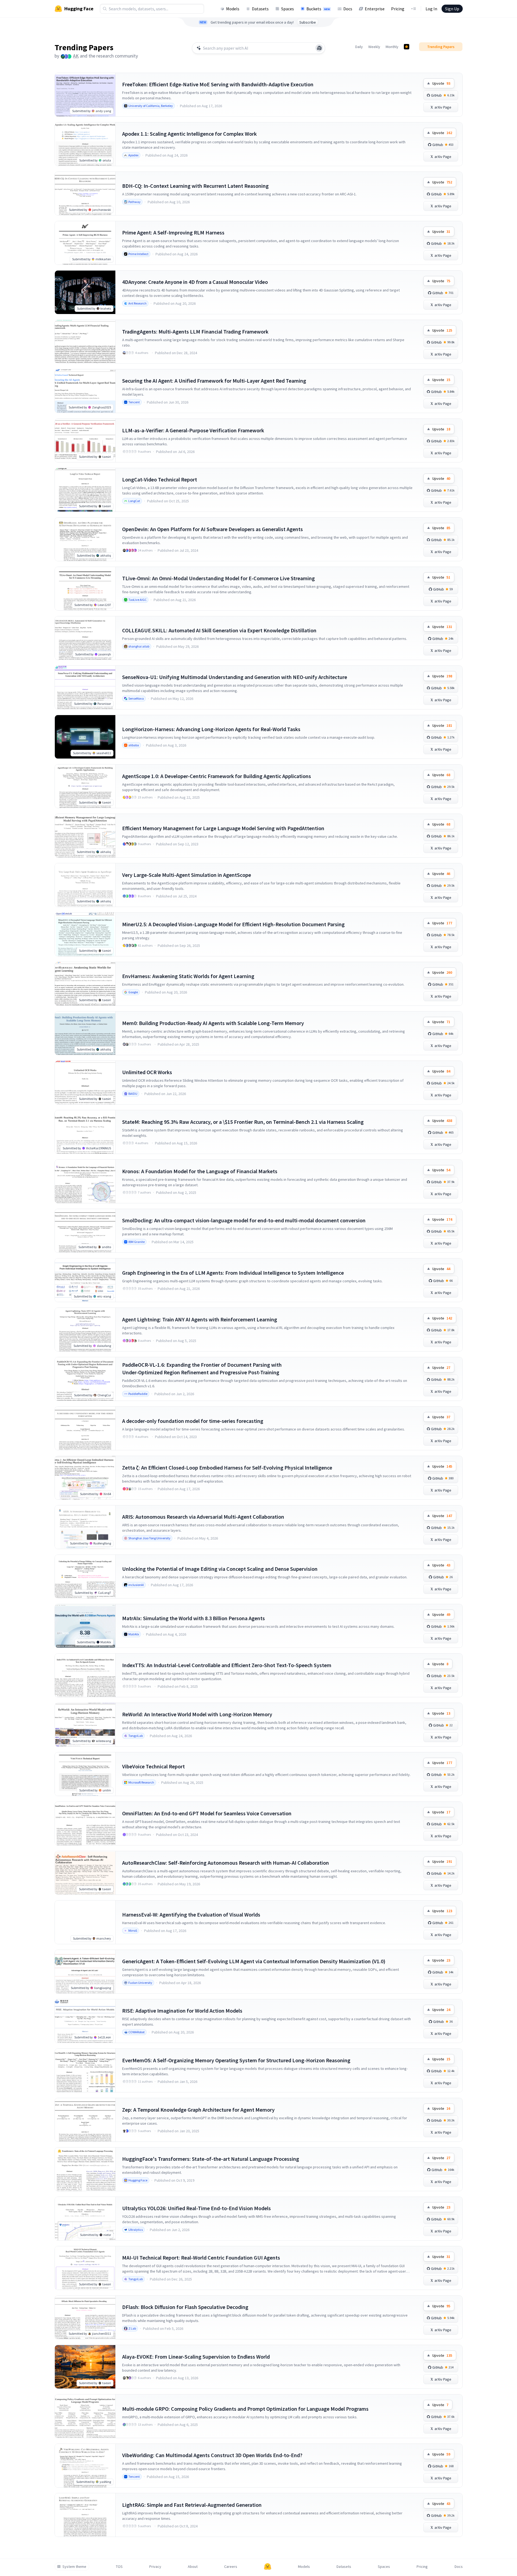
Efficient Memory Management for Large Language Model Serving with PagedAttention (223, 828)
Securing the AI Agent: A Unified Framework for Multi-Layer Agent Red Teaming (214, 381)
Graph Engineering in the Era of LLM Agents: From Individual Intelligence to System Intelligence (233, 1273)
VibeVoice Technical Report (153, 1766)
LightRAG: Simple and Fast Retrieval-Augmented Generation (192, 2505)
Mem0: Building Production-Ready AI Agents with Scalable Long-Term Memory (213, 1023)
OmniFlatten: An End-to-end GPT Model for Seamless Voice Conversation (207, 1813)
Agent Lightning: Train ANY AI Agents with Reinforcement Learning (200, 1319)
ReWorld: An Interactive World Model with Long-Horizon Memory (197, 1714)
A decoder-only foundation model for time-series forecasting (193, 1421)
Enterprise (375, 9)
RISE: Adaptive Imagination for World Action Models (182, 2011)
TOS (119, 2567)
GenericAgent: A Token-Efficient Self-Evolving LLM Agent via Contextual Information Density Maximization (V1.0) (254, 1961)
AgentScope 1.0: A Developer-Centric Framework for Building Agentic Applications (217, 776)
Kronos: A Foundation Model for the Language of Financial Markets (200, 1171)
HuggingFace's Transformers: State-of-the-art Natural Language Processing (211, 2159)
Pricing (398, 9)
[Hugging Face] (268, 2567)
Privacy (155, 2567)
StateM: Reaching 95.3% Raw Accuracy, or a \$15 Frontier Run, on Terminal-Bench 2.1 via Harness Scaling (243, 1122)
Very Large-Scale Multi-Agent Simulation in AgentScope (187, 875)
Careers (231, 2567)
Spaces (288, 9)
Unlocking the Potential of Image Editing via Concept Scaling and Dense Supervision (220, 1569)
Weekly (374, 47)
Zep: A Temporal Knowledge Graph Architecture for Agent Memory (198, 2110)
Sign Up (452, 9)
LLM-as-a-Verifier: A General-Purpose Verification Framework (193, 430)
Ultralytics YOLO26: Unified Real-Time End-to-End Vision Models (196, 2208)
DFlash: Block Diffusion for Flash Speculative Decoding (185, 2307)
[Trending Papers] (407, 47)
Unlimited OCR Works (147, 1072)
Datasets (260, 9)
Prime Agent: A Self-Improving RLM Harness (173, 232)
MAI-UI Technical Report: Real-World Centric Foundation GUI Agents (201, 2258)
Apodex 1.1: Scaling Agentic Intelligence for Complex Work (189, 134)
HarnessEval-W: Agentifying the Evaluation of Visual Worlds (191, 1914)
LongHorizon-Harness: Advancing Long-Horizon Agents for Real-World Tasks (211, 729)
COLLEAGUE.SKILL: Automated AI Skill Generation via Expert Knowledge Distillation (219, 630)
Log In (431, 9)
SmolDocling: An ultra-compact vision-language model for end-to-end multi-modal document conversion (244, 1220)
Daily (359, 47)
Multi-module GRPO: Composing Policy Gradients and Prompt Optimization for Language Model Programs (245, 2409)
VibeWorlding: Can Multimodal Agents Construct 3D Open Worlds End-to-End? (212, 2455)
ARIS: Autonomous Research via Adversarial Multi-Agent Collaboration (203, 1517)
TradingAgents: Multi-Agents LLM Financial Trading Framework (195, 331)
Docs (348, 9)
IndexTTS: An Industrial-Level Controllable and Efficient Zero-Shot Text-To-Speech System (227, 1665)
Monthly (392, 47)
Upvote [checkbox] (441, 83)
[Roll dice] (319, 48)
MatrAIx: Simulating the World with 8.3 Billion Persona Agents (194, 1618)
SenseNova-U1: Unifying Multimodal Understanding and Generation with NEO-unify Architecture (235, 677)
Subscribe (308, 22)
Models (233, 9)
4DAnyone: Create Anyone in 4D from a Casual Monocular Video (195, 282)
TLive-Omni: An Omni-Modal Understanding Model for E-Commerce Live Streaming (218, 578)
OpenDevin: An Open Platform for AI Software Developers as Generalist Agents (212, 529)
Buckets (318, 9)
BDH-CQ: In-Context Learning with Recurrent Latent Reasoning (195, 186)
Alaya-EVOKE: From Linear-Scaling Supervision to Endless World (196, 2357)
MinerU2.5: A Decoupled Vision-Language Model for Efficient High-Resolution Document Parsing (233, 924)
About (193, 2567)
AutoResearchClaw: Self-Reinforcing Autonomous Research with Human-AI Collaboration (226, 1863)
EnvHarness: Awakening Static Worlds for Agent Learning (188, 976)
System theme (74, 2567)
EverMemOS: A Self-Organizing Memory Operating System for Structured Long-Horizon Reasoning (236, 2060)
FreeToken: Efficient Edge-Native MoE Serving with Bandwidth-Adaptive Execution (218, 84)
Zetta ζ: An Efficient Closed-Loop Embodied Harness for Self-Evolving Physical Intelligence (227, 1468)
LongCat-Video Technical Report (160, 479)
